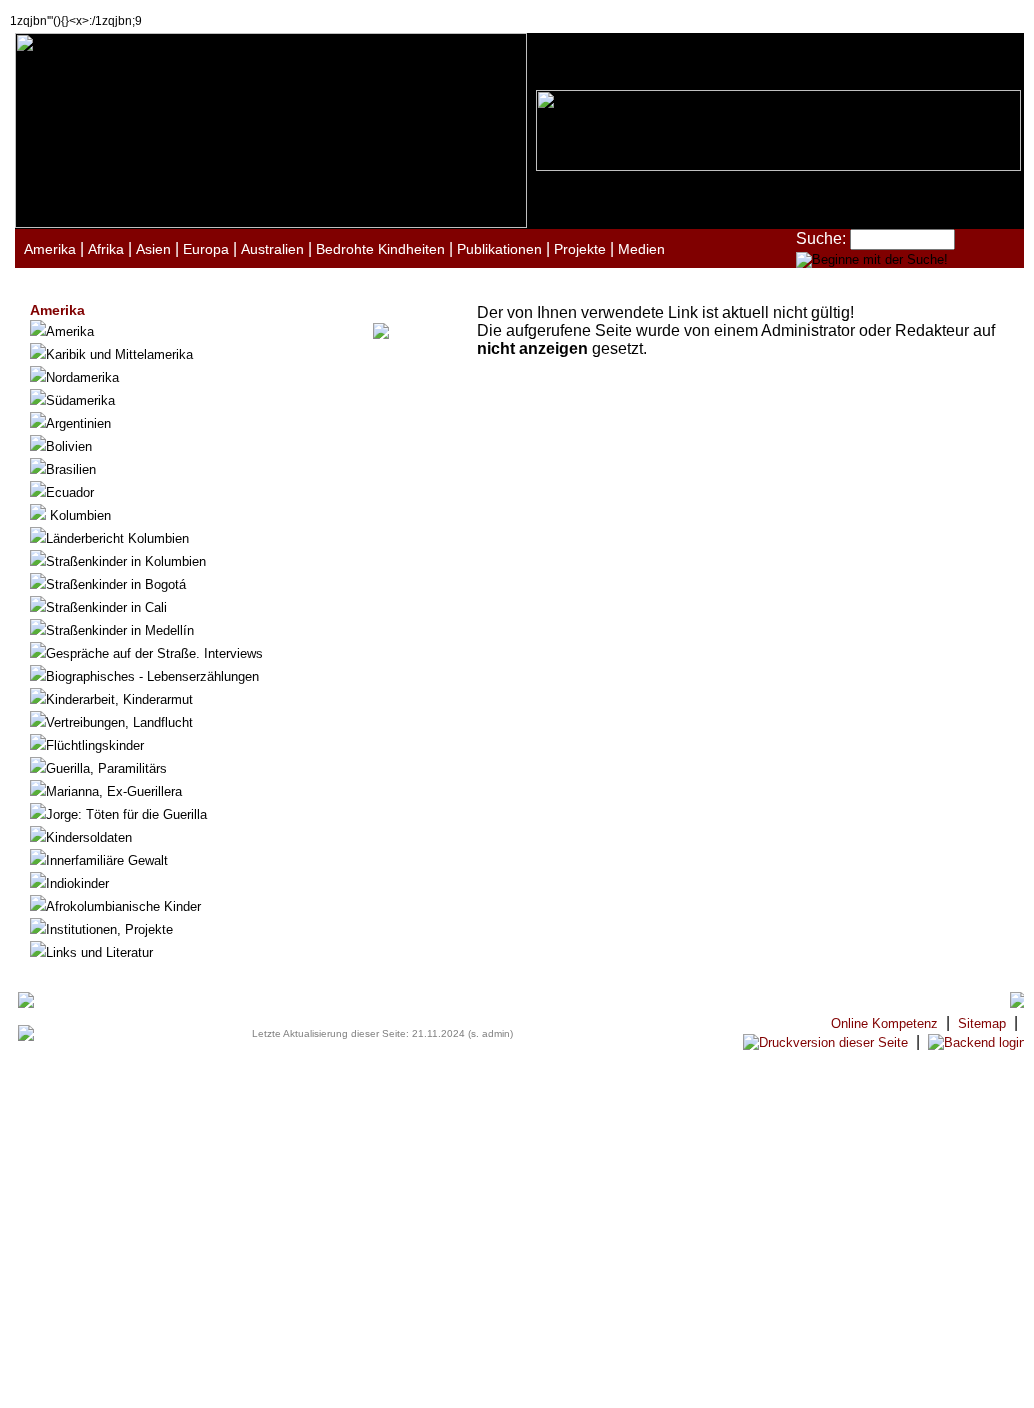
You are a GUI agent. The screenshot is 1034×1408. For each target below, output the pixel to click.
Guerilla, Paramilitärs (106, 768)
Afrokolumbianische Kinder (123, 906)
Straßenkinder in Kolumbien (126, 561)
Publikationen (499, 249)
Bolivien (69, 446)
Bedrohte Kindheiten (380, 249)
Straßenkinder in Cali (106, 607)
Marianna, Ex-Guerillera (114, 791)
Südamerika (80, 400)
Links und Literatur (99, 952)
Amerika (50, 249)
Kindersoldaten (89, 837)
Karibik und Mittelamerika (119, 354)
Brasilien (71, 469)
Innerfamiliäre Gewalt (107, 860)
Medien (641, 249)
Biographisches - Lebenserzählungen (152, 676)
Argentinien (78, 423)
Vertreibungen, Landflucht (119, 722)
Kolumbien (78, 515)
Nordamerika (82, 377)
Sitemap (982, 1023)
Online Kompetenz (884, 1023)
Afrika (106, 249)
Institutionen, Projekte (109, 929)
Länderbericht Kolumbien (117, 538)
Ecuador (70, 492)
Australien (272, 249)
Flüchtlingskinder (95, 745)
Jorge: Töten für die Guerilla (126, 814)
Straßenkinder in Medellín (120, 630)
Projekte (580, 249)
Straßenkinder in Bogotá (116, 584)
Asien (153, 249)
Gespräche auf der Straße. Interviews (154, 653)
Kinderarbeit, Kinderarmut (119, 699)
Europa (206, 249)
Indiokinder (77, 883)
